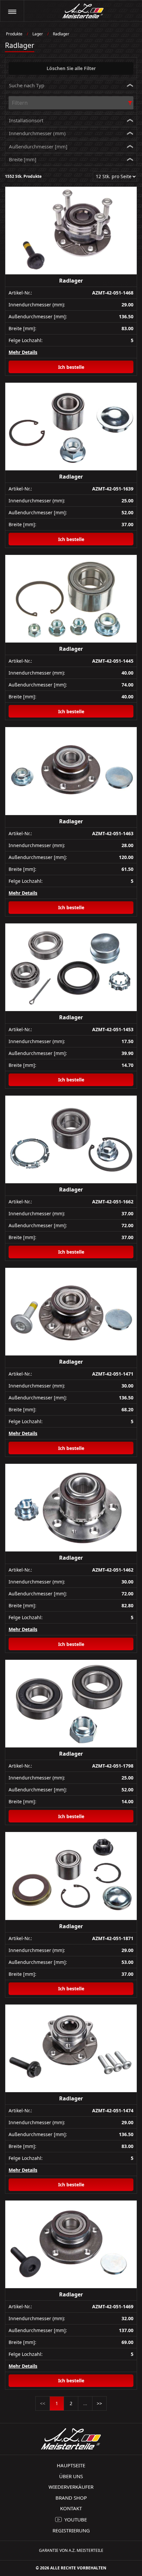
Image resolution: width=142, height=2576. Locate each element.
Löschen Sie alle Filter (71, 68)
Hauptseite (71, 2465)
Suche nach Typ (27, 85)
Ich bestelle (71, 367)
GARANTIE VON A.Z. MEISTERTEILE (71, 2550)
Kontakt (71, 2508)
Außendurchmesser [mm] (38, 146)
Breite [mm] (23, 159)
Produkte (14, 34)
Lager (38, 34)
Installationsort (26, 120)
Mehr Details (23, 352)
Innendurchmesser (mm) (37, 133)
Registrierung (71, 2530)
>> (99, 2403)
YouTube (76, 2519)
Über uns (71, 2476)
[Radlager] (71, 231)
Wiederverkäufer (71, 2487)
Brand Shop (71, 2498)
